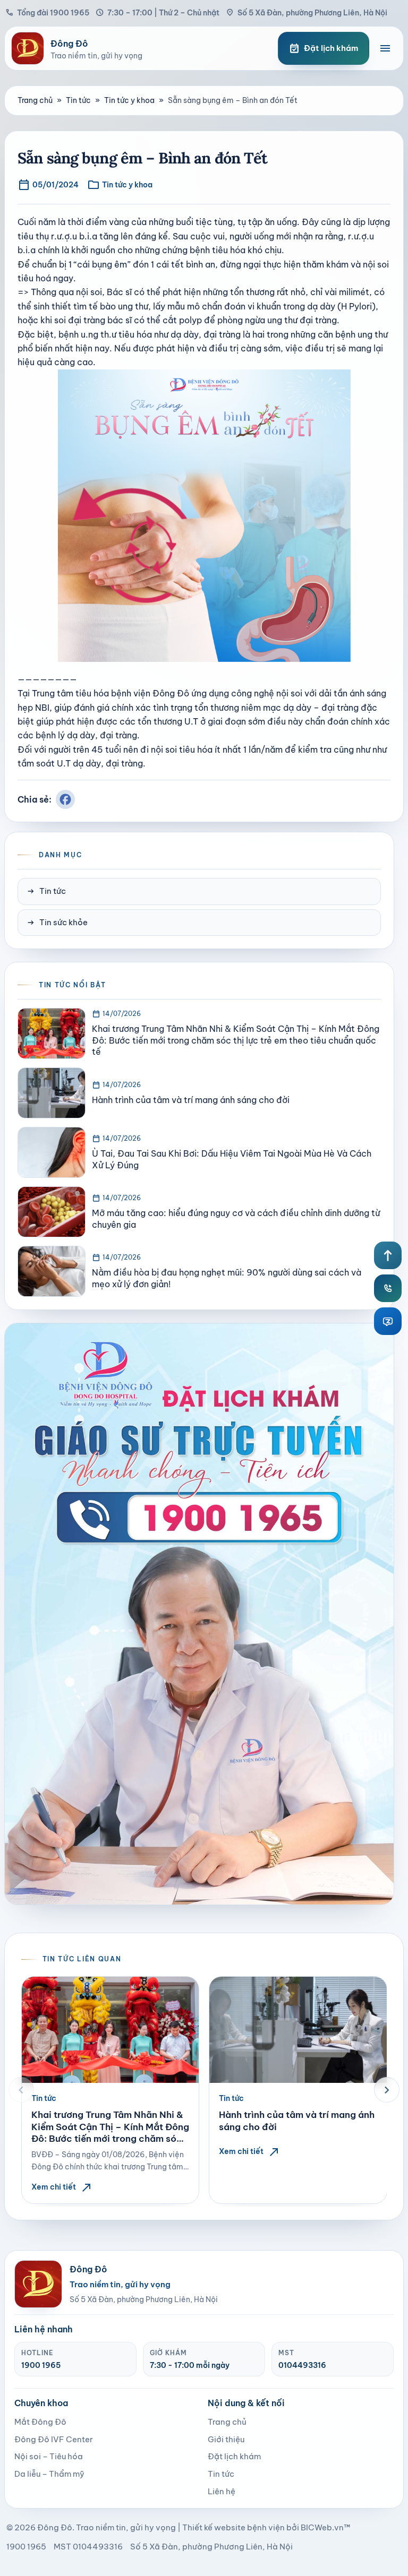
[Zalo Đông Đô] (388, 1321)
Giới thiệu (226, 2439)
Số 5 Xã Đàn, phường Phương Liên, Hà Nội (307, 12)
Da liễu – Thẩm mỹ (49, 2474)
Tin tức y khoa (129, 100)
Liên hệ (222, 2491)
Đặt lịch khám (234, 2456)
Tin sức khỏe (57, 923)
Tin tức (78, 100)
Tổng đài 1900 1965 (47, 12)
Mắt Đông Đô (40, 2422)
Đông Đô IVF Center (54, 2439)
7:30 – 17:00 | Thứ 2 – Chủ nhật (158, 12)
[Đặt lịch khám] (199, 1614)
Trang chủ (35, 100)
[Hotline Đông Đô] (388, 1288)
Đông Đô (55, 2527)
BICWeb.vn (322, 2527)
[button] (21, 2090)
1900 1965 (41, 2365)
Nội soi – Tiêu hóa (49, 2456)
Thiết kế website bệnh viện (233, 2527)
